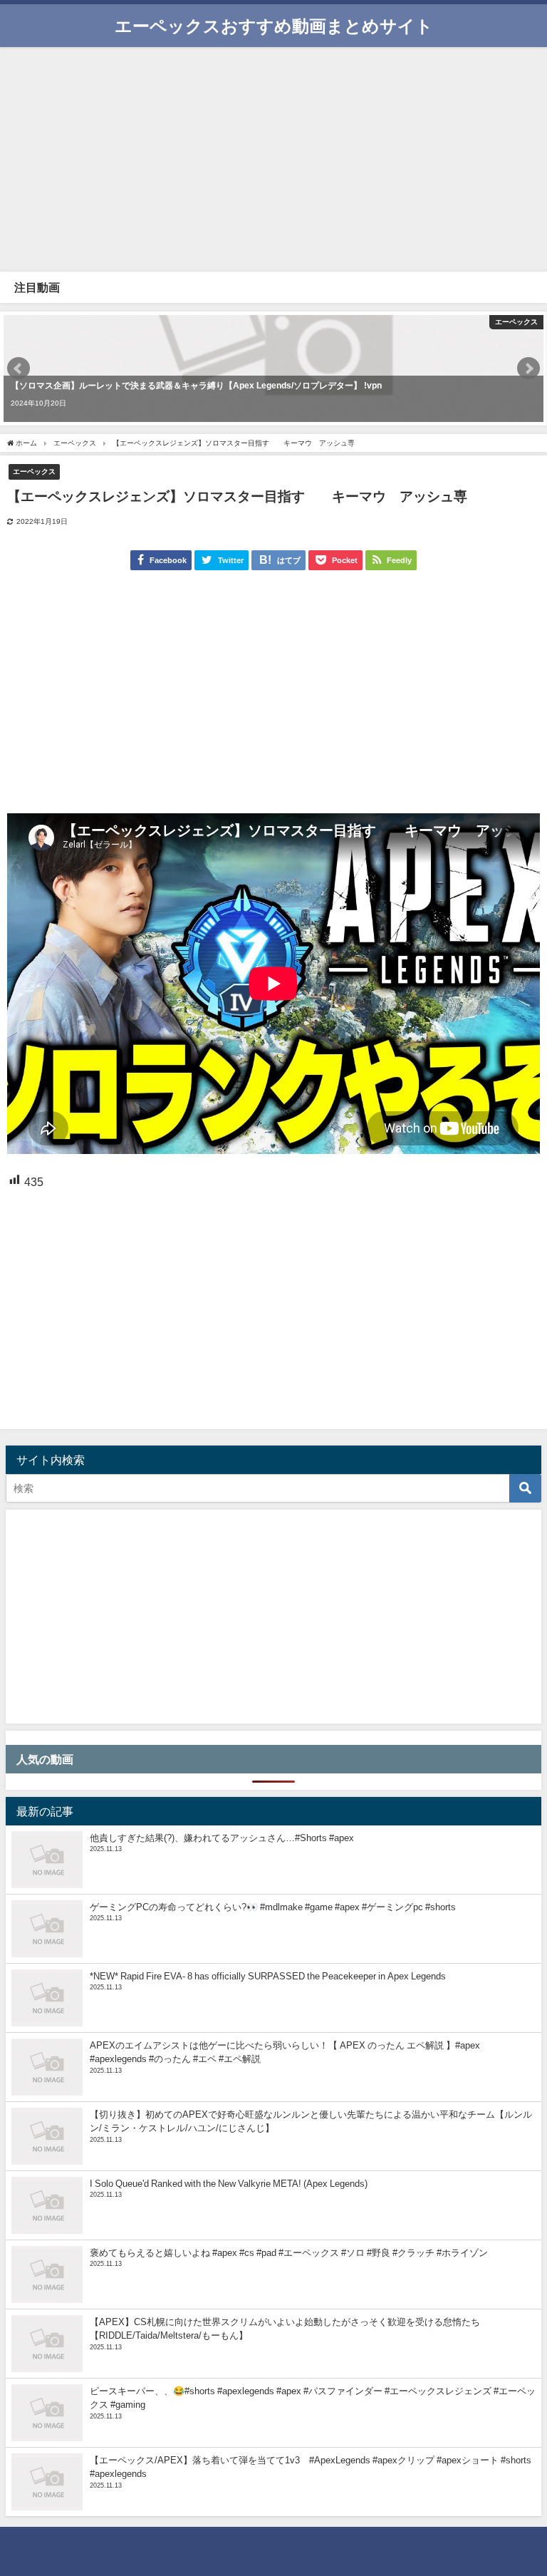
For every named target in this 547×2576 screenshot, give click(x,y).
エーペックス (34, 471)
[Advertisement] (273, 158)
